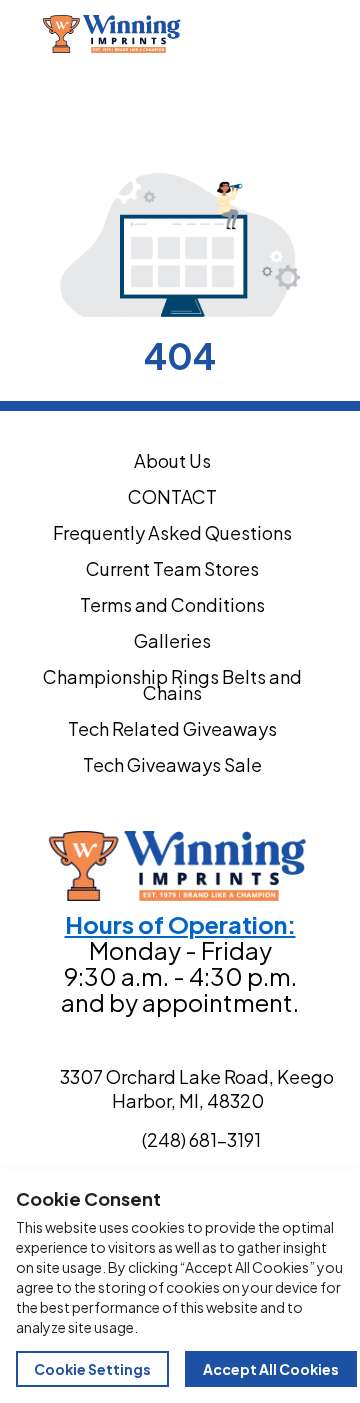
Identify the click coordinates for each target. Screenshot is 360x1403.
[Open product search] (296, 34)
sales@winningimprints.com (165, 101)
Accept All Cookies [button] (271, 1369)
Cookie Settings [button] (92, 1369)
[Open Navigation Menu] (338, 34)
